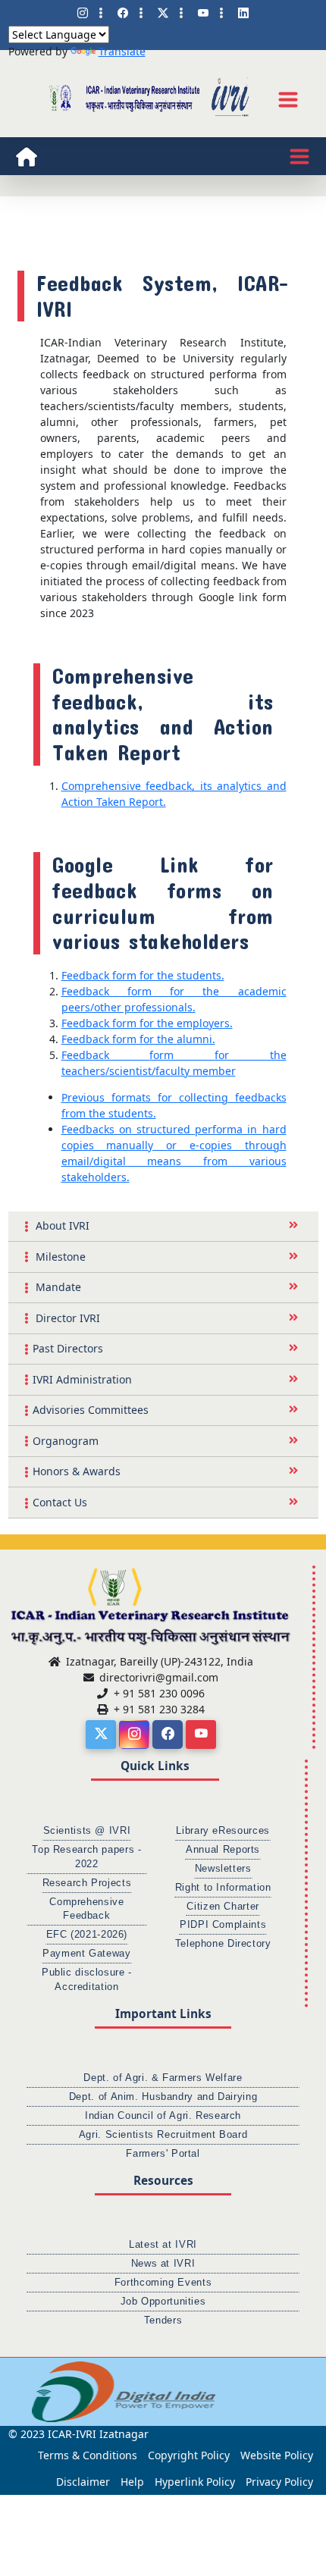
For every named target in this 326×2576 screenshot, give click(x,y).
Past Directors (68, 1348)
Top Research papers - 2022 (86, 1857)
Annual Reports (223, 1850)
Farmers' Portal (163, 2154)
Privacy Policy (279, 2482)
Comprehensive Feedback (86, 1909)
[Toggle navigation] (288, 99)
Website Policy (277, 2455)
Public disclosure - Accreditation (87, 1980)
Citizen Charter (223, 1907)
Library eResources (223, 1831)
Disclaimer (83, 2482)
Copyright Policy (189, 2455)
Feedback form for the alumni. (138, 1039)
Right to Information (223, 1888)
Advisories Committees (91, 1410)
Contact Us (60, 1502)
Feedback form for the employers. (147, 1023)
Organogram (66, 1441)
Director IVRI (66, 1318)
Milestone (59, 1257)
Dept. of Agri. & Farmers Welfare (163, 2078)
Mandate (57, 1287)
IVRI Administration (82, 1379)
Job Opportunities (163, 2302)
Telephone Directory (223, 1944)
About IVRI (61, 1225)
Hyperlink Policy (195, 2482)
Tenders (163, 2321)
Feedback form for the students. (143, 975)
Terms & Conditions (88, 2455)
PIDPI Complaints (223, 1925)
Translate (122, 51)
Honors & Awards (77, 1471)
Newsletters (223, 1869)
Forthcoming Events (163, 2283)
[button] (19, 2392)
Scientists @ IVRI (87, 1831)
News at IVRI (163, 2264)
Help (132, 2482)
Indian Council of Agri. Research (163, 2116)
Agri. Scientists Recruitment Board (163, 2135)
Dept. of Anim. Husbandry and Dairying (163, 2097)
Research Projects (87, 1883)
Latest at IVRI (163, 2245)
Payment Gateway (86, 1954)
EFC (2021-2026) (87, 1935)
